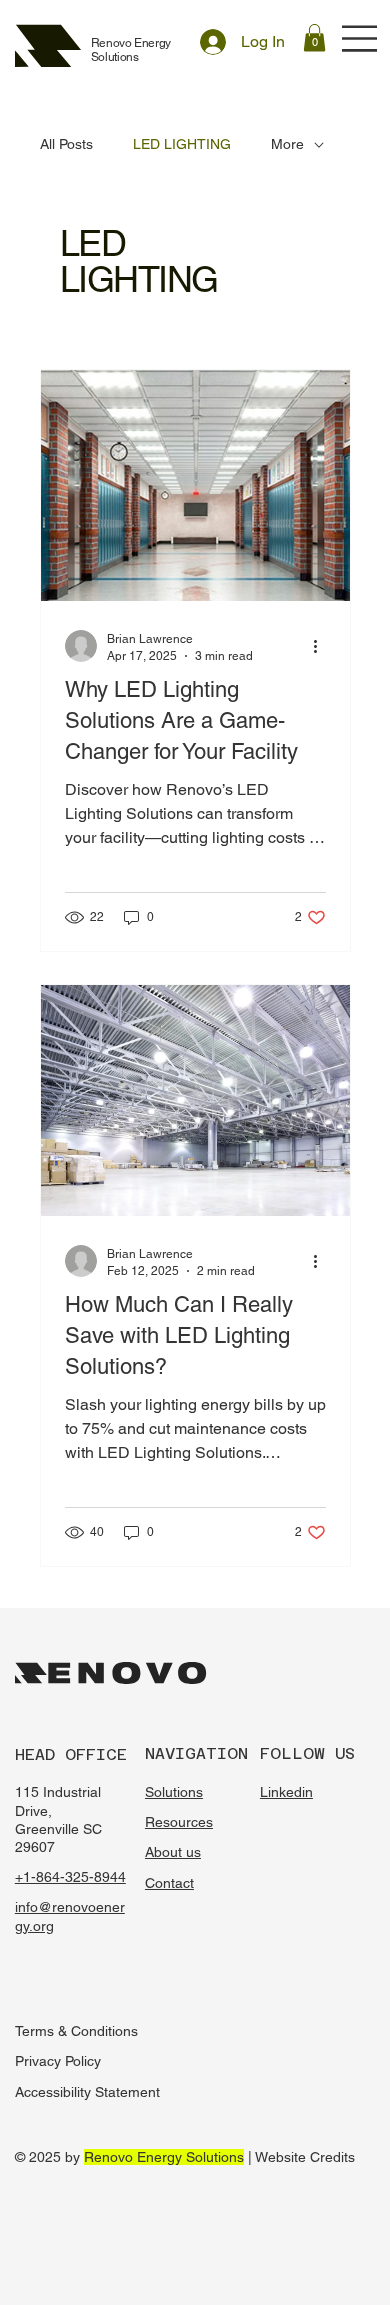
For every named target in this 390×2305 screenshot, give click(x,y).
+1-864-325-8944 (70, 1877)
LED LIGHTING (182, 144)
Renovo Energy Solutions (131, 50)
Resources (179, 1822)
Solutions (174, 1792)
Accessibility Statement (87, 2092)
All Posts (66, 144)
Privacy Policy (58, 2061)
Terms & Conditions (76, 2031)
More (287, 144)
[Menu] (360, 38)
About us (173, 1852)
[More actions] (323, 646)
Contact (169, 1883)
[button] (314, 37)
